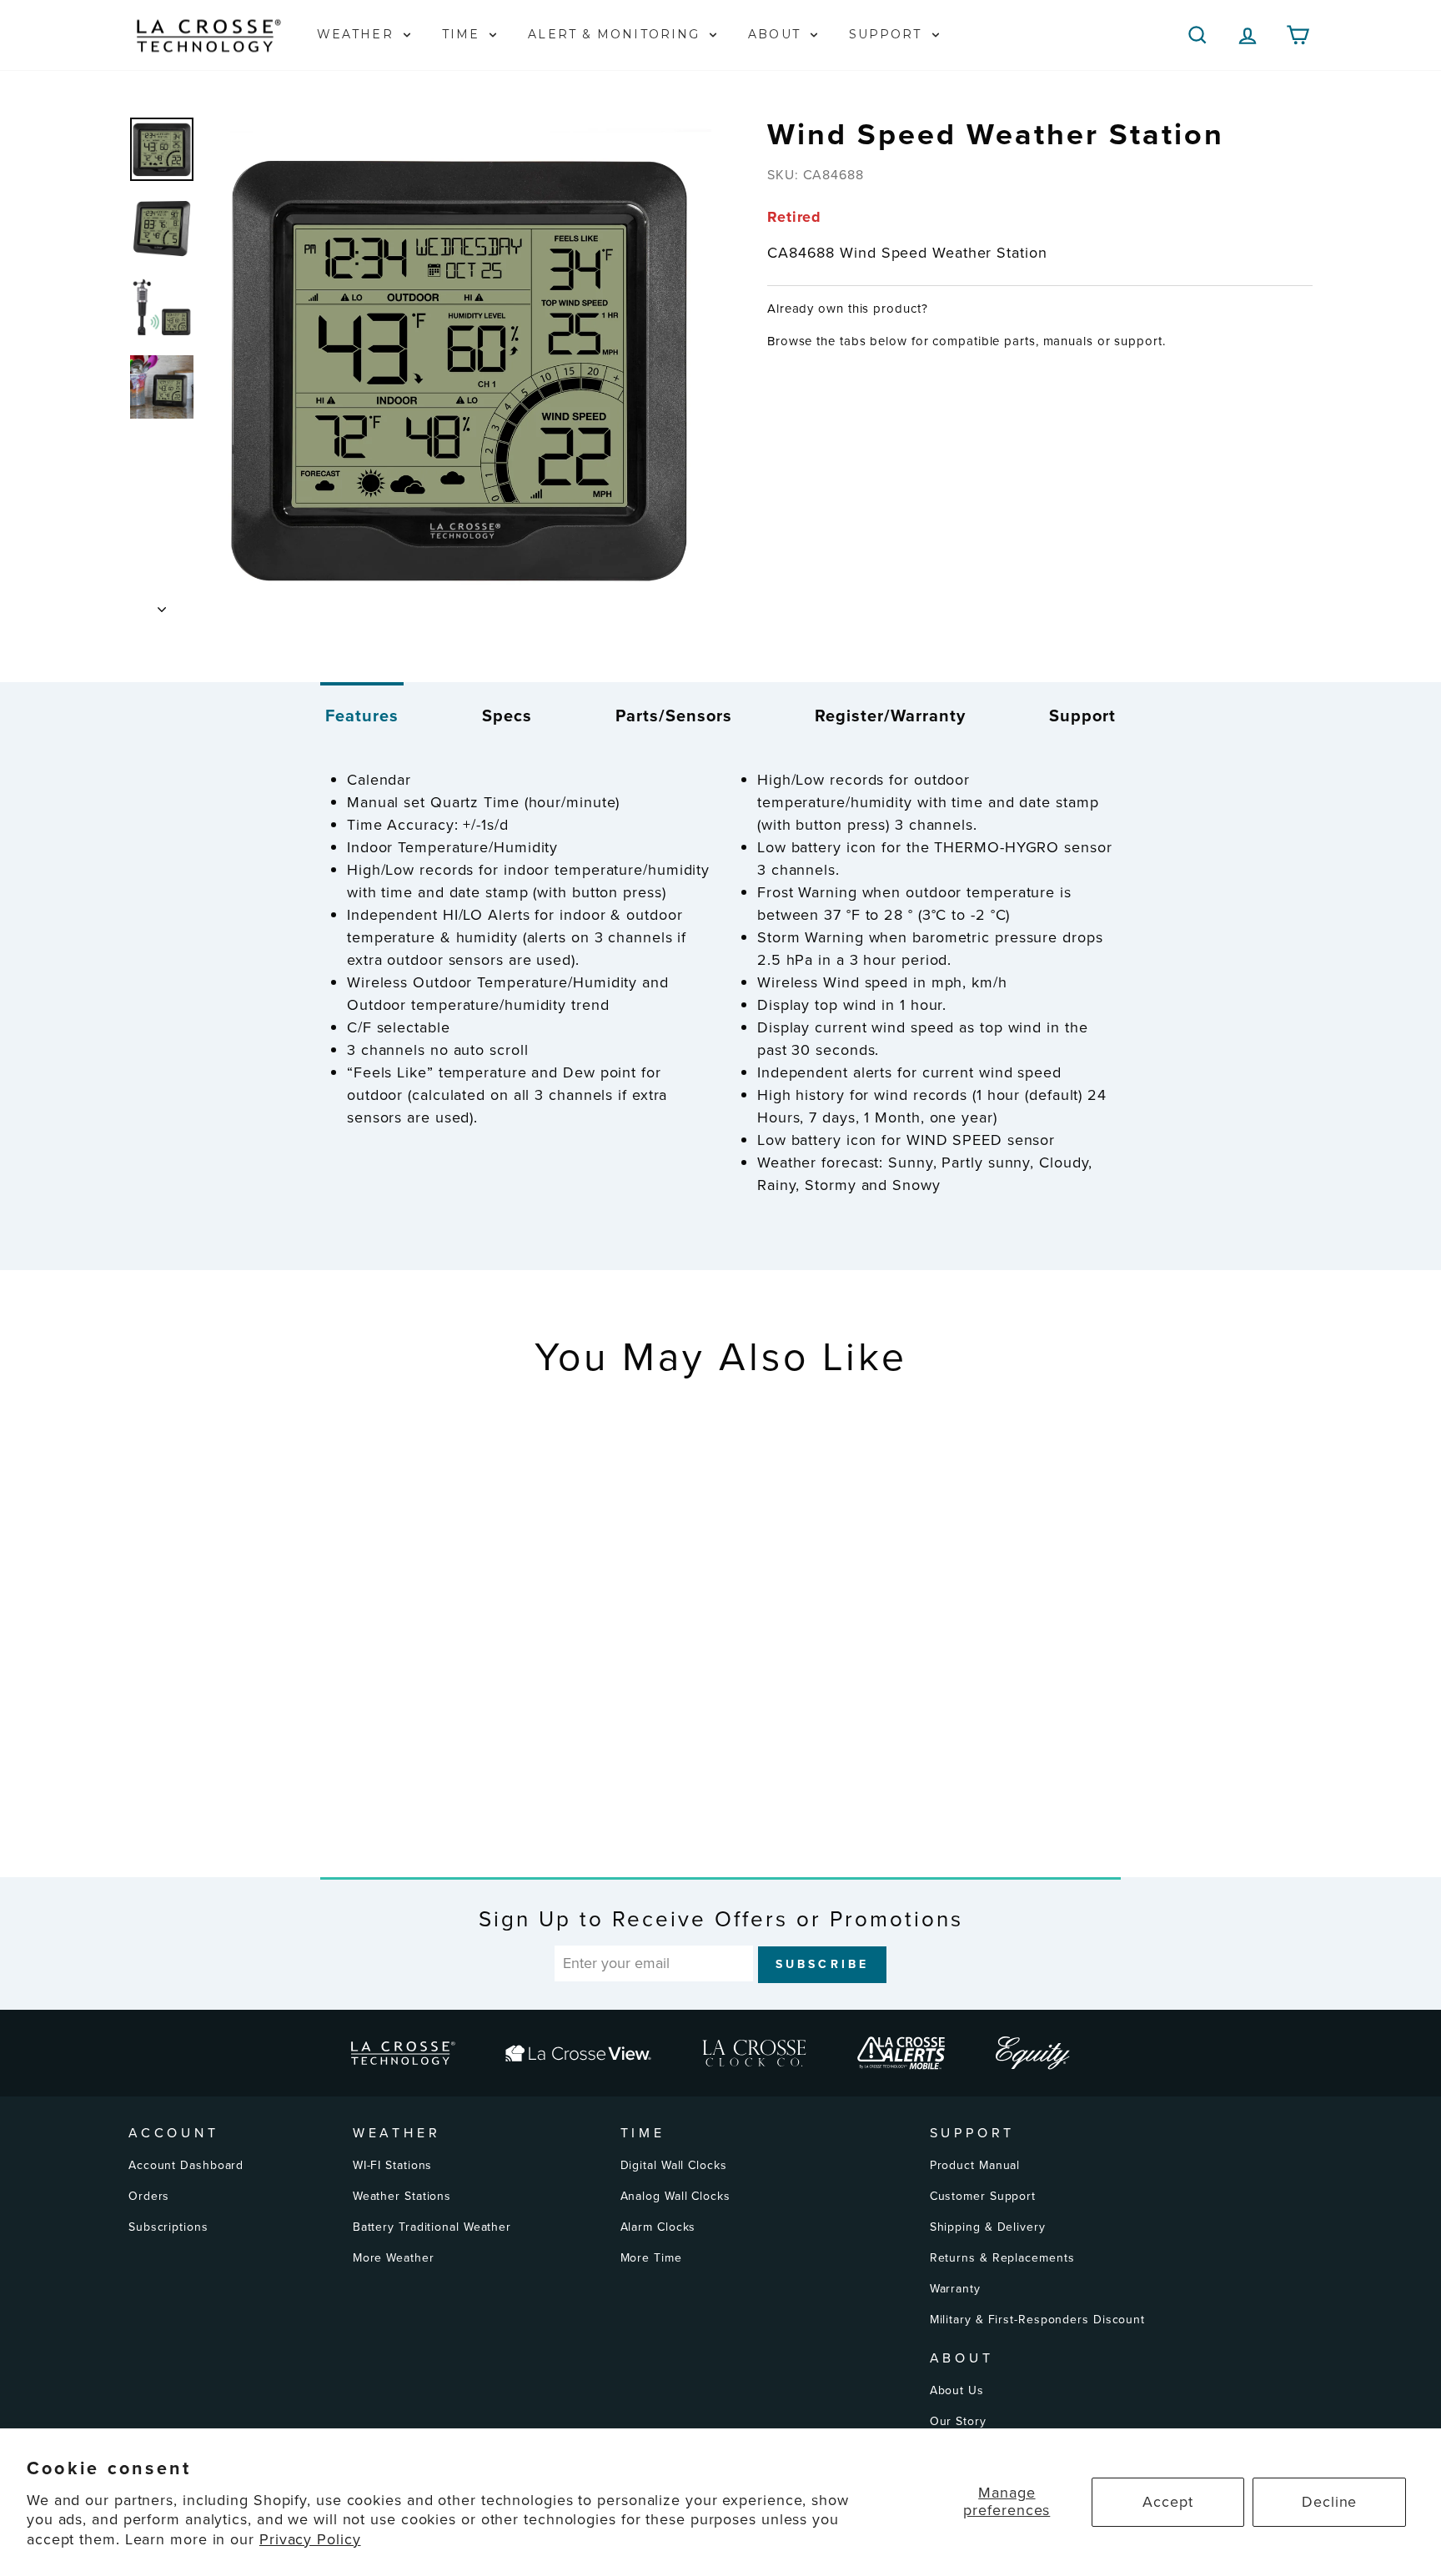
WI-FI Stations (393, 2165)
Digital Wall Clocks (674, 2165)
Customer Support (983, 2196)
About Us (957, 2390)
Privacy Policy (310, 2539)
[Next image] (162, 604)
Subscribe (823, 1964)
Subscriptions (168, 2227)
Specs (507, 716)
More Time (651, 2258)
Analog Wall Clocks (675, 2196)
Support (1082, 716)
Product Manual (975, 2165)
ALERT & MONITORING (616, 34)
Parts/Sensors (674, 716)
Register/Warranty (890, 716)
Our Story (958, 2421)
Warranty (955, 2289)
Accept (1167, 2502)
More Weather (394, 2258)
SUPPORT (888, 34)
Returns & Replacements (1002, 2258)
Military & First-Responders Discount (1037, 2320)
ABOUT (777, 34)
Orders (149, 2196)
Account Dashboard (186, 2165)
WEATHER (358, 34)
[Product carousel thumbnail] (162, 149)
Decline (1329, 2502)
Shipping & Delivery (988, 2227)
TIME (464, 34)
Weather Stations (402, 2196)
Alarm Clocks (658, 2227)
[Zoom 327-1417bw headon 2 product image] (459, 368)
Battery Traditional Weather (432, 2227)
